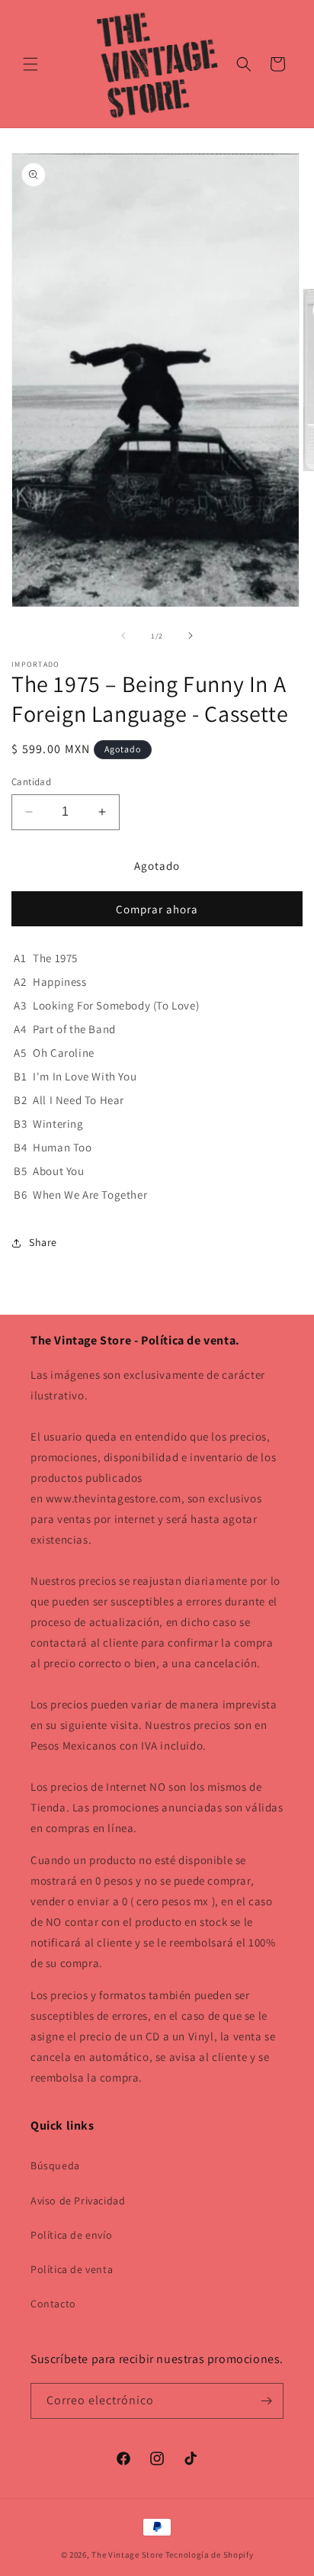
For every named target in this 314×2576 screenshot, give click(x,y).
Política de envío (71, 2235)
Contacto (53, 2304)
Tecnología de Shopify (210, 2555)
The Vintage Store (127, 2555)
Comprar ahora (157, 909)
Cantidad (31, 782)
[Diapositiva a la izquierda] (123, 636)
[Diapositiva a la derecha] (191, 636)
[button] (30, 64)
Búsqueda (55, 2165)
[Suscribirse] (266, 2401)
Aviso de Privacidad (78, 2201)
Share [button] (43, 1242)
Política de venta (72, 2269)
